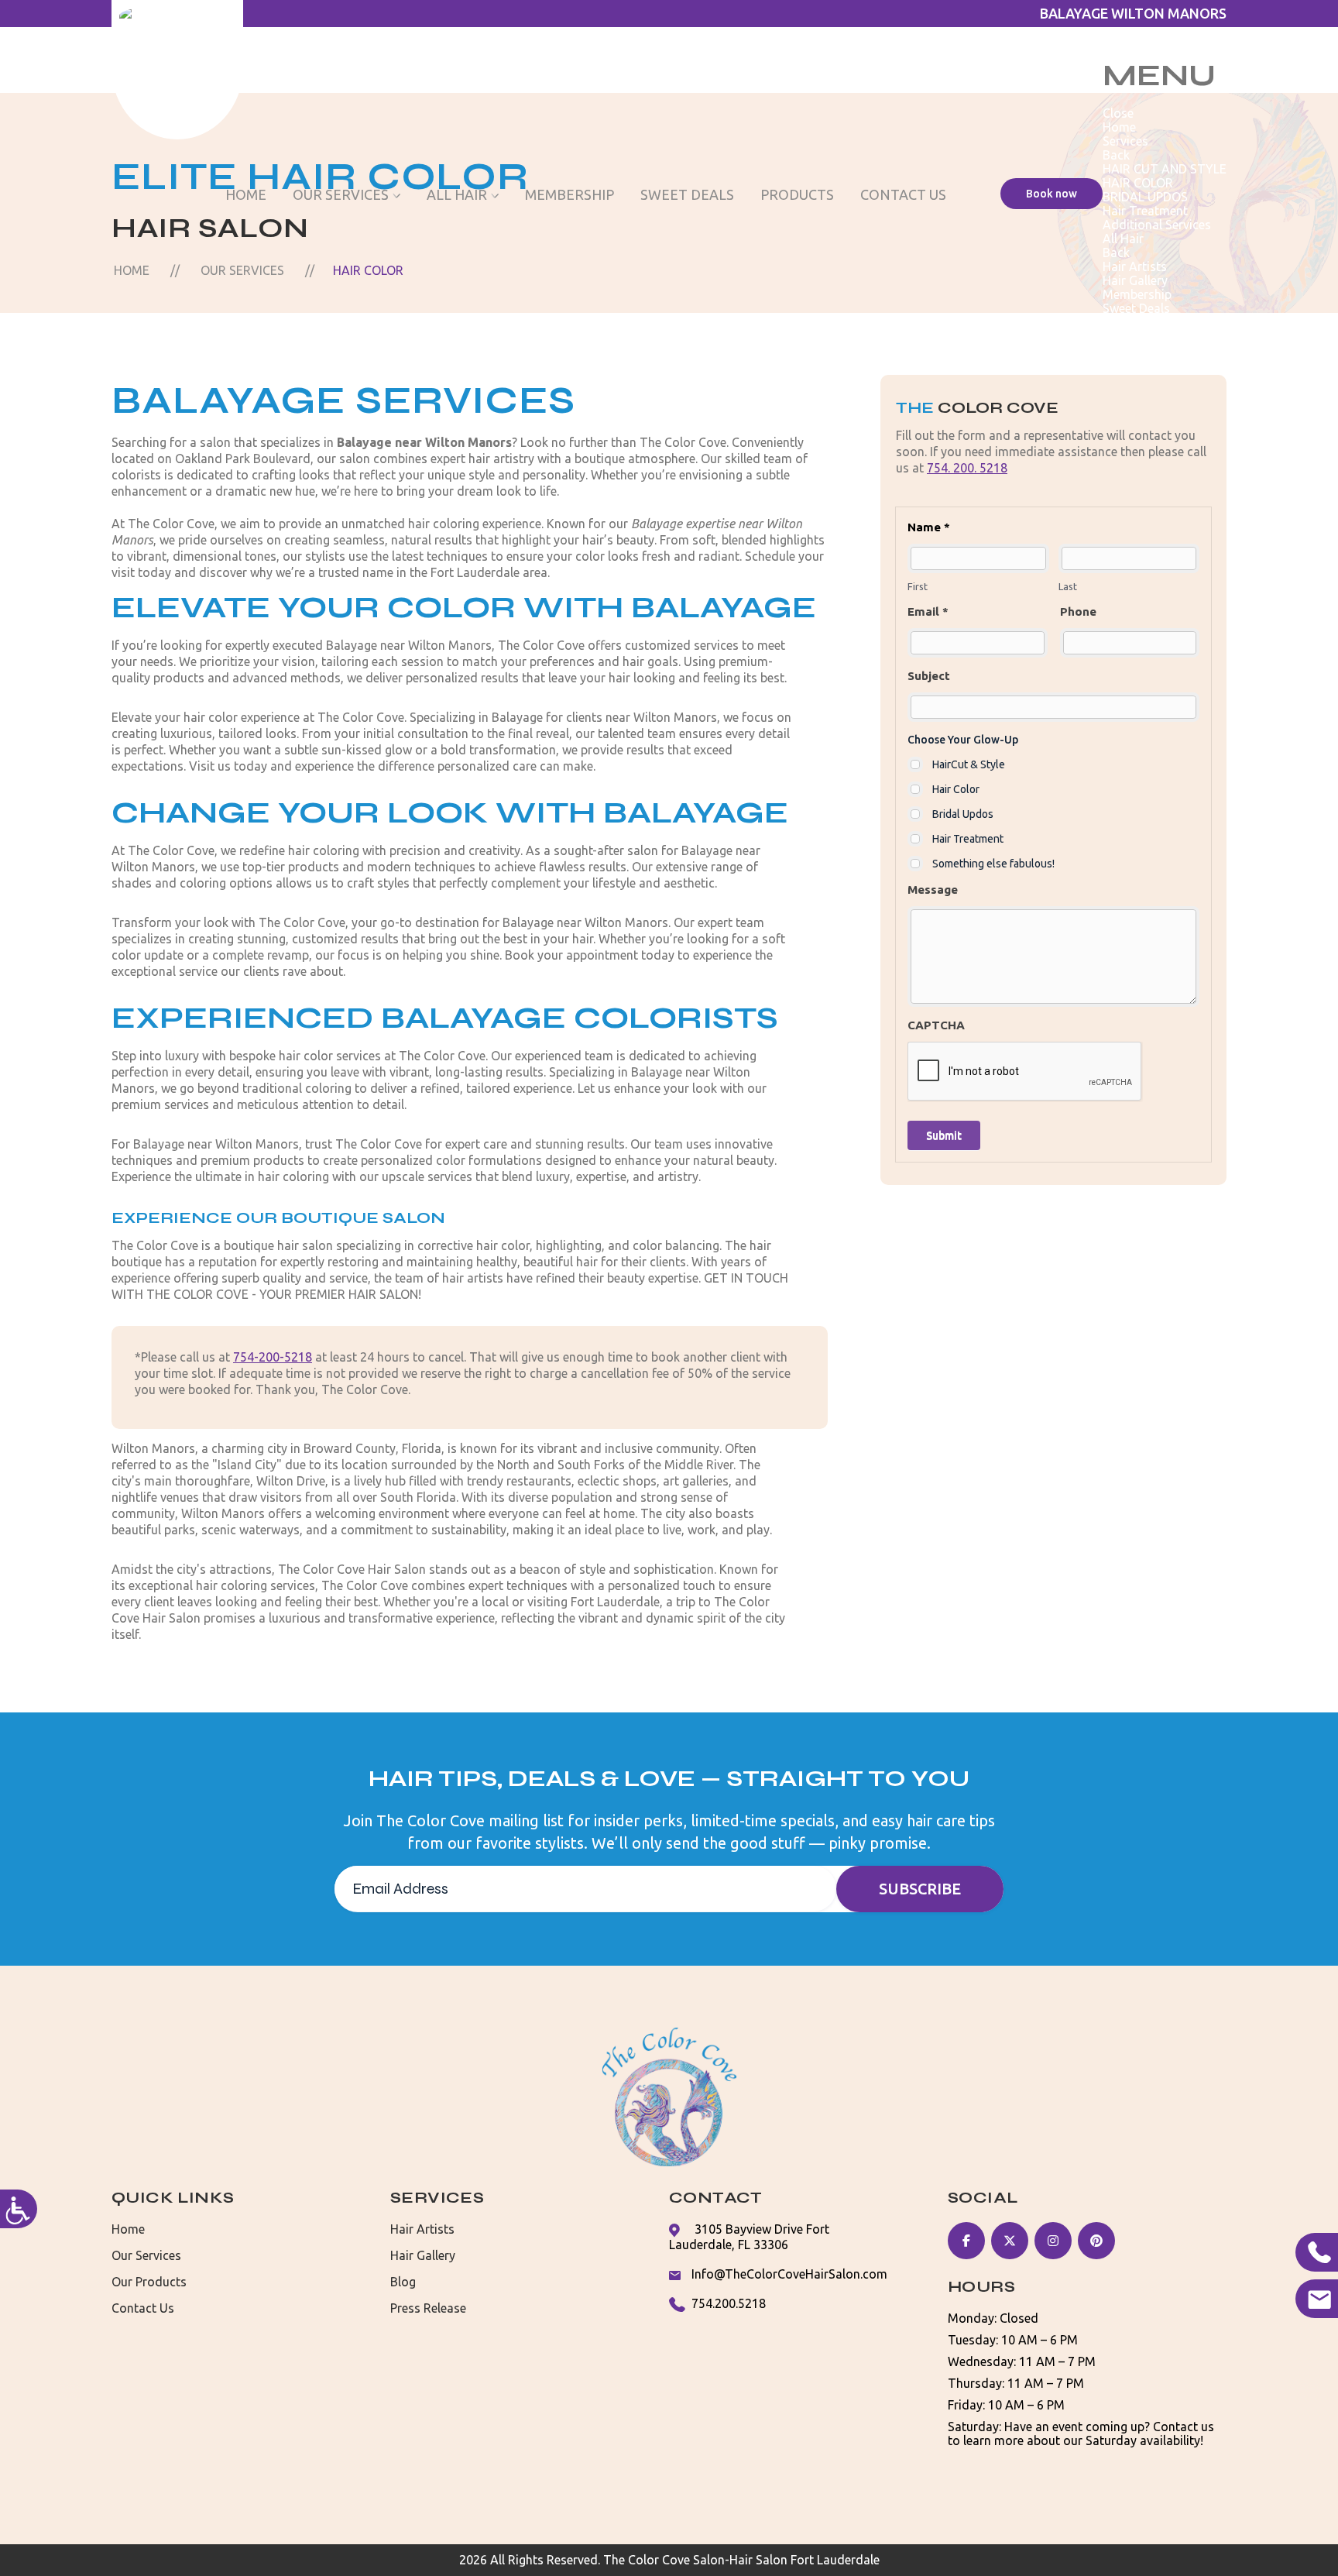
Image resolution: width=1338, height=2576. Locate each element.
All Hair (457, 194)
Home (246, 194)
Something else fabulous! (993, 864)
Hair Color (956, 789)
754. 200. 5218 (967, 468)
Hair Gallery (1135, 280)
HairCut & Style (969, 764)
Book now (1052, 194)
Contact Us (903, 194)
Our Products (149, 2282)
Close (1118, 113)
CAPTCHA (936, 1025)
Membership (570, 194)
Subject (929, 676)
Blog (403, 2282)
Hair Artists (1135, 266)
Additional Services (1157, 225)
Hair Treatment (1145, 211)
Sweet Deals (687, 194)
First (918, 586)
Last (1068, 586)
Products (797, 194)
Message (933, 890)
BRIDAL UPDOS (1145, 197)
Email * (928, 611)
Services (1125, 141)
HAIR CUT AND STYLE (1165, 169)
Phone (1078, 611)
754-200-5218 (273, 1357)
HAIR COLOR (1138, 183)
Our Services (341, 194)
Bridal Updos (963, 814)
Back (1116, 155)
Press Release (428, 2308)
